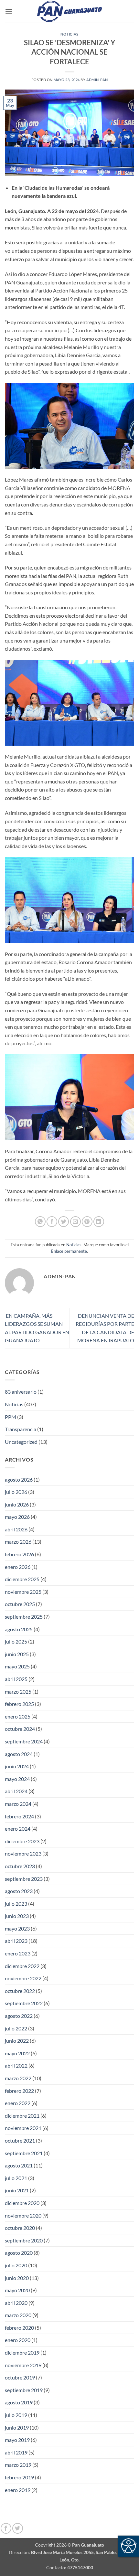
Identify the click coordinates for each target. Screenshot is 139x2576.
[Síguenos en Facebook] (6, 2528)
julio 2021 (16, 2178)
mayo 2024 (17, 1779)
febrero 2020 (19, 2328)
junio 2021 (17, 2190)
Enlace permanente (69, 1251)
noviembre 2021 (23, 2128)
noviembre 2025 (23, 1592)
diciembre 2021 (22, 2116)
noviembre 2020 (23, 2215)
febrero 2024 (19, 1816)
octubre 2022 (20, 1991)
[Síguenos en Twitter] (18, 2528)
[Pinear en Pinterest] (87, 1222)
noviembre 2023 (23, 1853)
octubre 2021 (20, 2140)
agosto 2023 (19, 1891)
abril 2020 (16, 2303)
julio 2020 (16, 2265)
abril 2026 (16, 1529)
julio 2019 (16, 2415)
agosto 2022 (19, 2016)
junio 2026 (17, 1504)
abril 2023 (16, 1941)
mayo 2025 (17, 1666)
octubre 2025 (20, 1604)
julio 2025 (16, 1641)
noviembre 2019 (23, 2365)
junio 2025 (17, 1654)
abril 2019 (16, 2452)
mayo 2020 (17, 2290)
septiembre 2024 (24, 1741)
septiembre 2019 (24, 2390)
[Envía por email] (75, 1222)
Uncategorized (21, 1442)
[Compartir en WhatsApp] (40, 1222)
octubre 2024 (20, 1729)
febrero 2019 (19, 2477)
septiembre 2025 (24, 1617)
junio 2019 (17, 2427)
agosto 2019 (19, 2402)
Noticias (69, 34)
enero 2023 (18, 1953)
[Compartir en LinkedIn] (99, 1222)
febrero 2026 (19, 1554)
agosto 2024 (19, 1754)
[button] (9, 11)
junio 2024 (17, 1766)
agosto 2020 (19, 2253)
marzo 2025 (18, 1692)
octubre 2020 (20, 2228)
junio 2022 (17, 2041)
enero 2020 (18, 2340)
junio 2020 (17, 2278)
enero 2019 (18, 2490)
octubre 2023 (20, 1866)
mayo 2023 (17, 1928)
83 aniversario (21, 1392)
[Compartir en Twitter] (64, 1222)
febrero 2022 (19, 2091)
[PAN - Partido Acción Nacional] (69, 11)
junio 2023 (17, 1916)
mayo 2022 (17, 2053)
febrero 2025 (19, 1704)
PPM (11, 1417)
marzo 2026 (18, 1542)
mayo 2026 (17, 1517)
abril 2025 (16, 1679)
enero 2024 (18, 1829)
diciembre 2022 (22, 1966)
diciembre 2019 (22, 2352)
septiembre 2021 (24, 2153)
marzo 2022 (18, 2078)
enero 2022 (18, 2103)
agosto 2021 (19, 2165)
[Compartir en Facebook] (52, 1222)
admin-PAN (97, 80)
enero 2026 (18, 1567)
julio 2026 (16, 1492)
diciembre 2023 (22, 1841)
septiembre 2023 (24, 1879)
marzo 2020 (18, 2315)
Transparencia (21, 1429)
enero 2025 (18, 1716)
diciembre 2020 (22, 2203)
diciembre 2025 (22, 1579)
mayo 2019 (17, 2440)
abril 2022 (16, 2065)
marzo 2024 (18, 1804)
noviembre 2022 (23, 1978)
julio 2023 (16, 1904)
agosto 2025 (19, 1629)
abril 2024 (16, 1791)
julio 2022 (16, 2028)
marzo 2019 (18, 2465)
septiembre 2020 (24, 2240)
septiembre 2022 (24, 2003)
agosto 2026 (19, 1480)
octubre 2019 (20, 2377)
